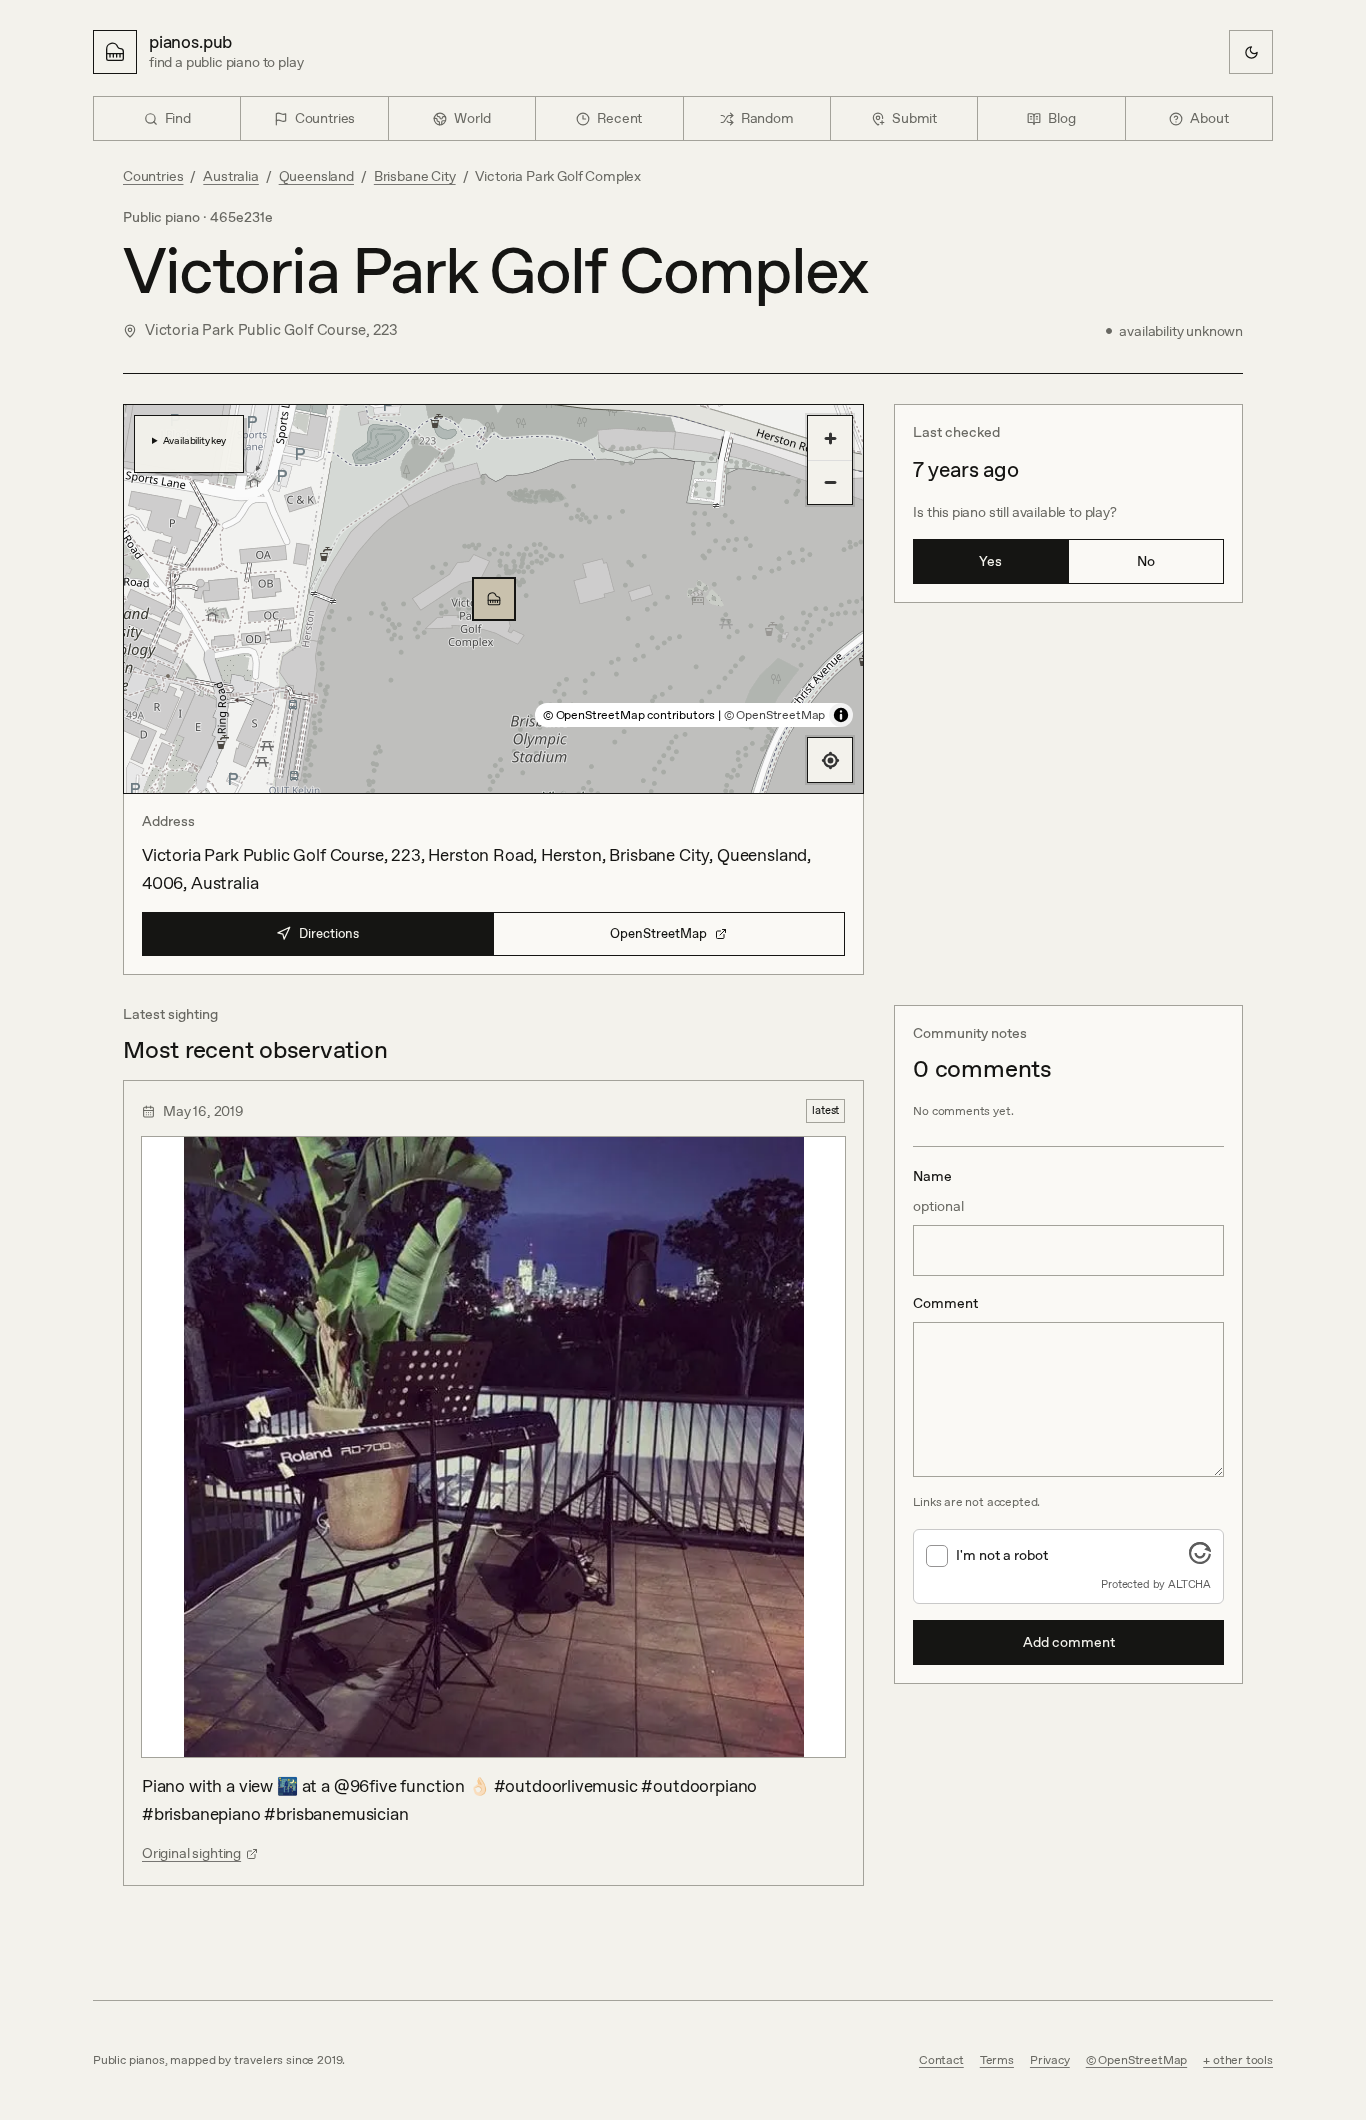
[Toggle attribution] (841, 715)
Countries (153, 176)
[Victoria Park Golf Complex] (494, 599)
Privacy (1050, 2060)
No (1146, 561)
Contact (941, 2060)
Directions (329, 933)
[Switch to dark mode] (1251, 52)
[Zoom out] (830, 482)
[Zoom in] (830, 438)
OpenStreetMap (658, 933)
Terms (997, 2060)
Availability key (194, 440)
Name (938, 1191)
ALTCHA (1189, 1584)
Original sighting (191, 1853)
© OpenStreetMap (774, 715)
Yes (990, 561)
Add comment (1069, 1642)
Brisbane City (415, 176)
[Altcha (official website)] (1200, 1558)
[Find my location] (830, 760)
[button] (494, 599)
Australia (230, 176)
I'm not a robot (1002, 1555)
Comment (945, 1303)
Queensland (316, 176)
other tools (1243, 2060)
